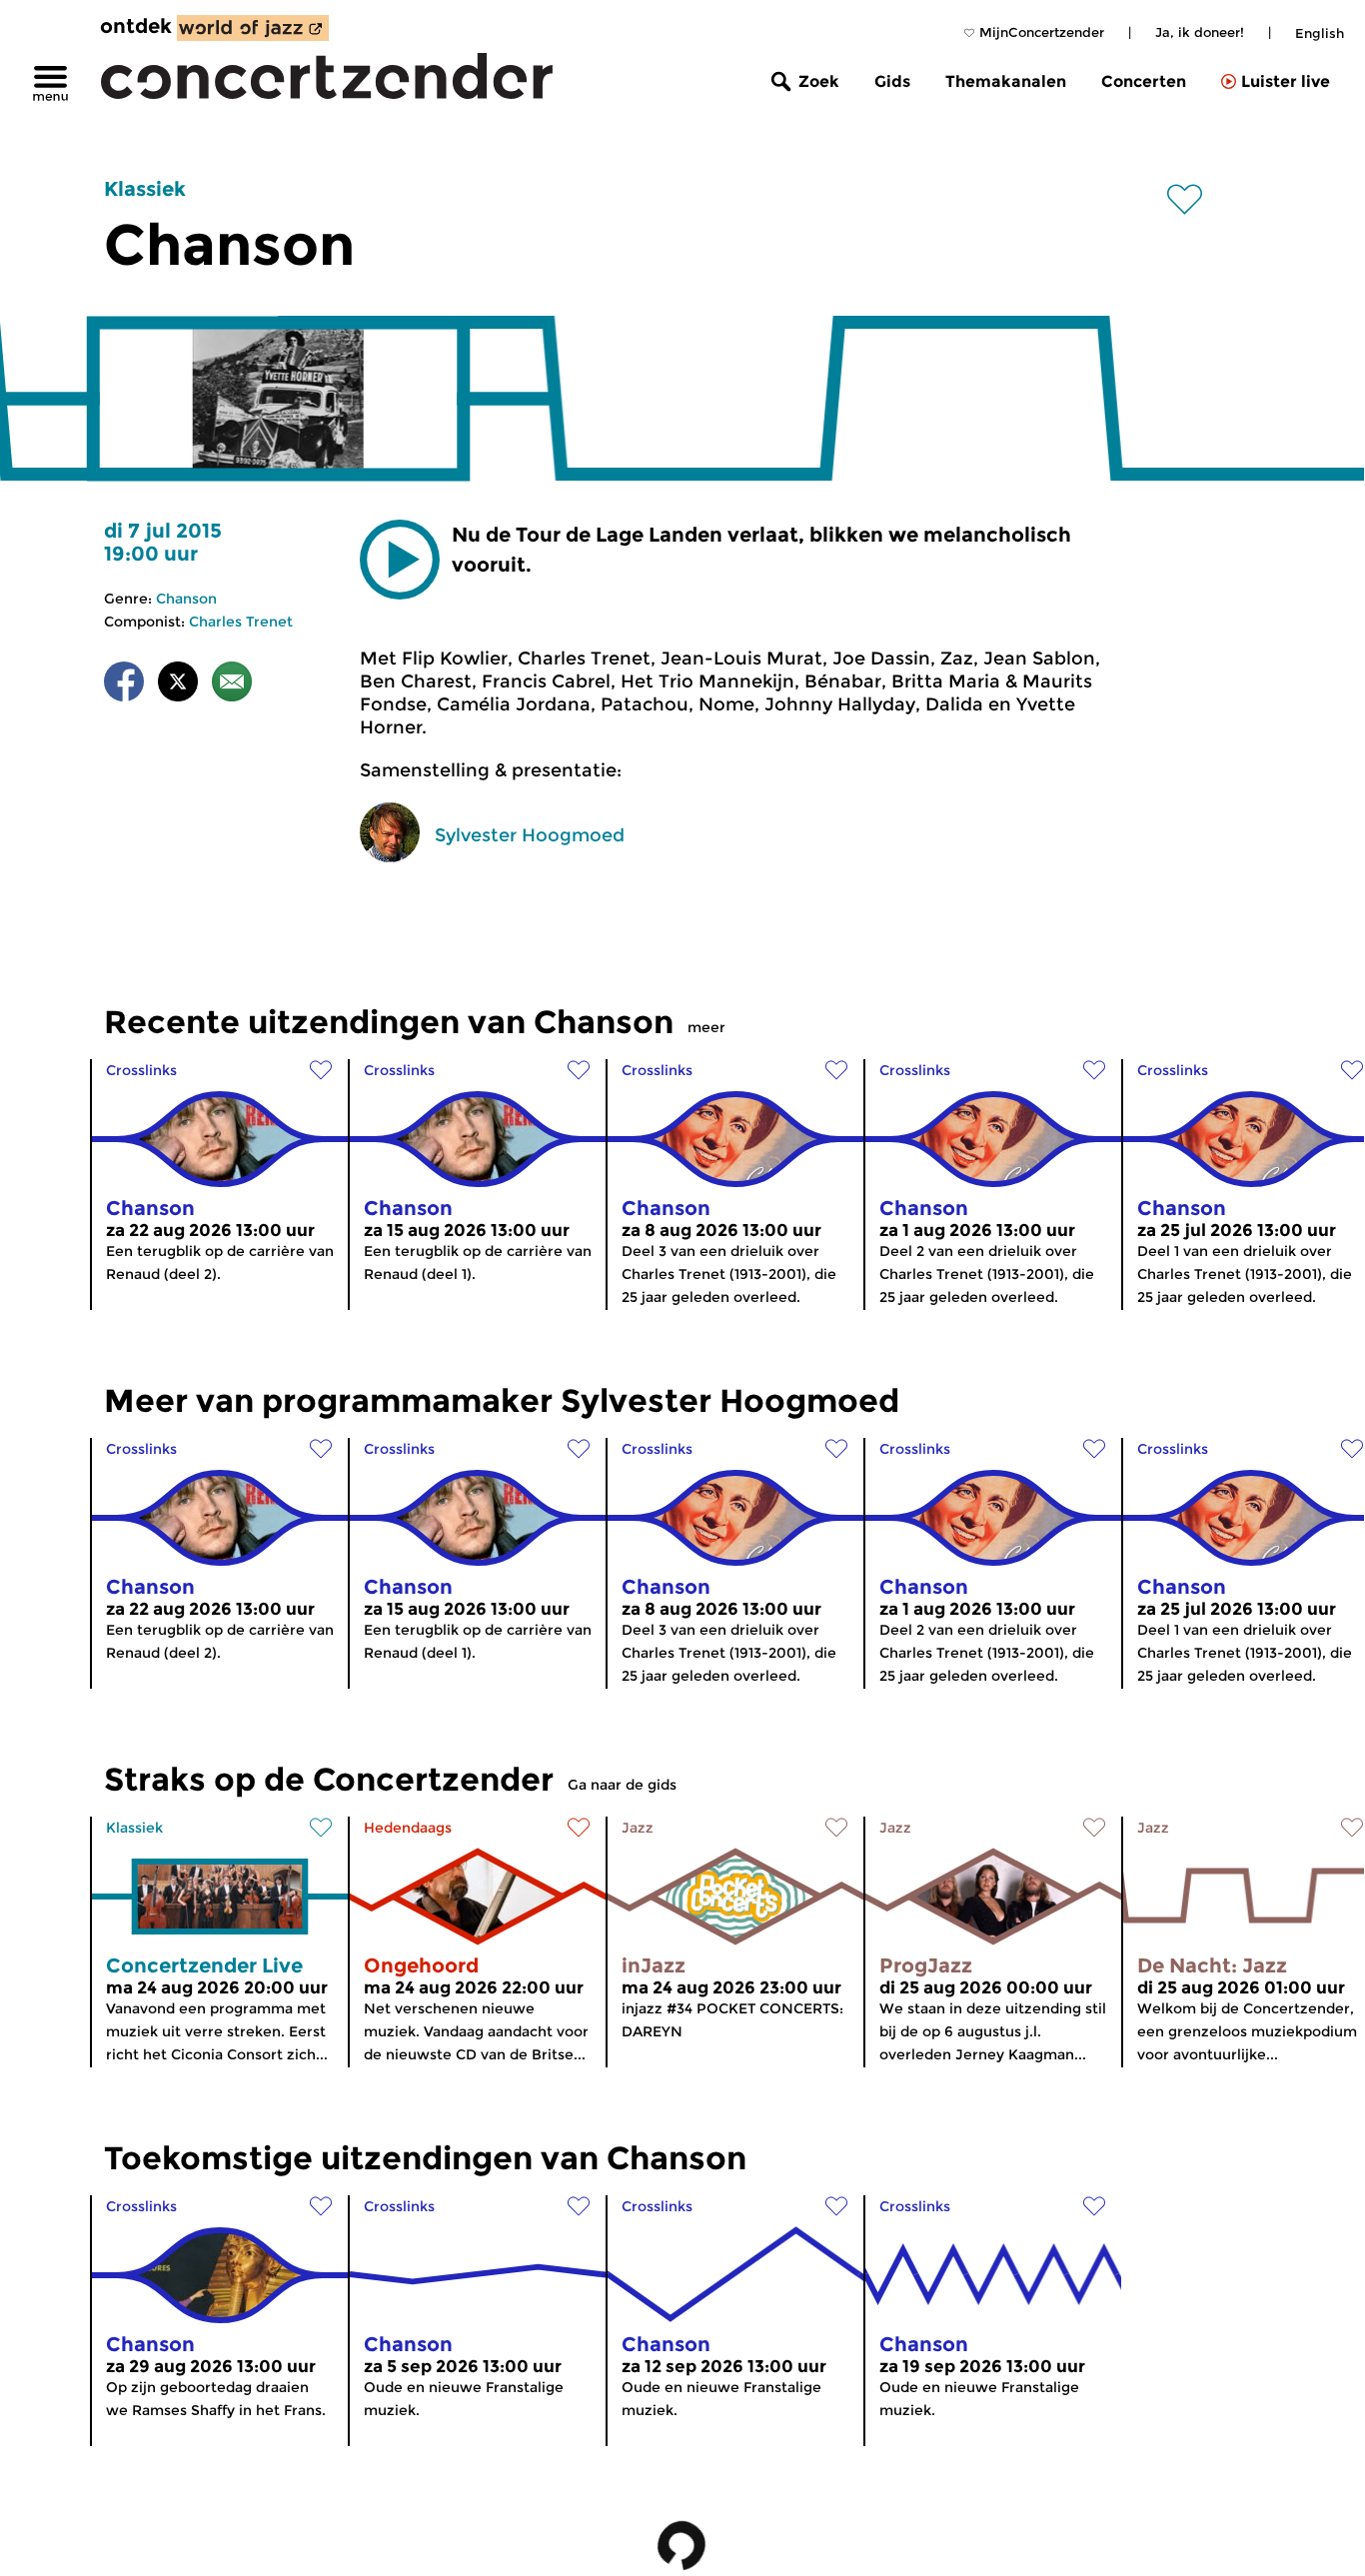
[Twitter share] (178, 685)
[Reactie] (232, 685)
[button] (400, 560)
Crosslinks (141, 1070)
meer (706, 1027)
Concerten (1144, 81)
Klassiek (145, 189)
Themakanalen (1006, 81)
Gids (892, 81)
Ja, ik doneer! (1200, 32)
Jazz (638, 1828)
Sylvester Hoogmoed (530, 835)
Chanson (186, 599)
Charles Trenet (241, 622)
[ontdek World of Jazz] (253, 28)
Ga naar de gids (622, 1785)
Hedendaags (408, 1828)
